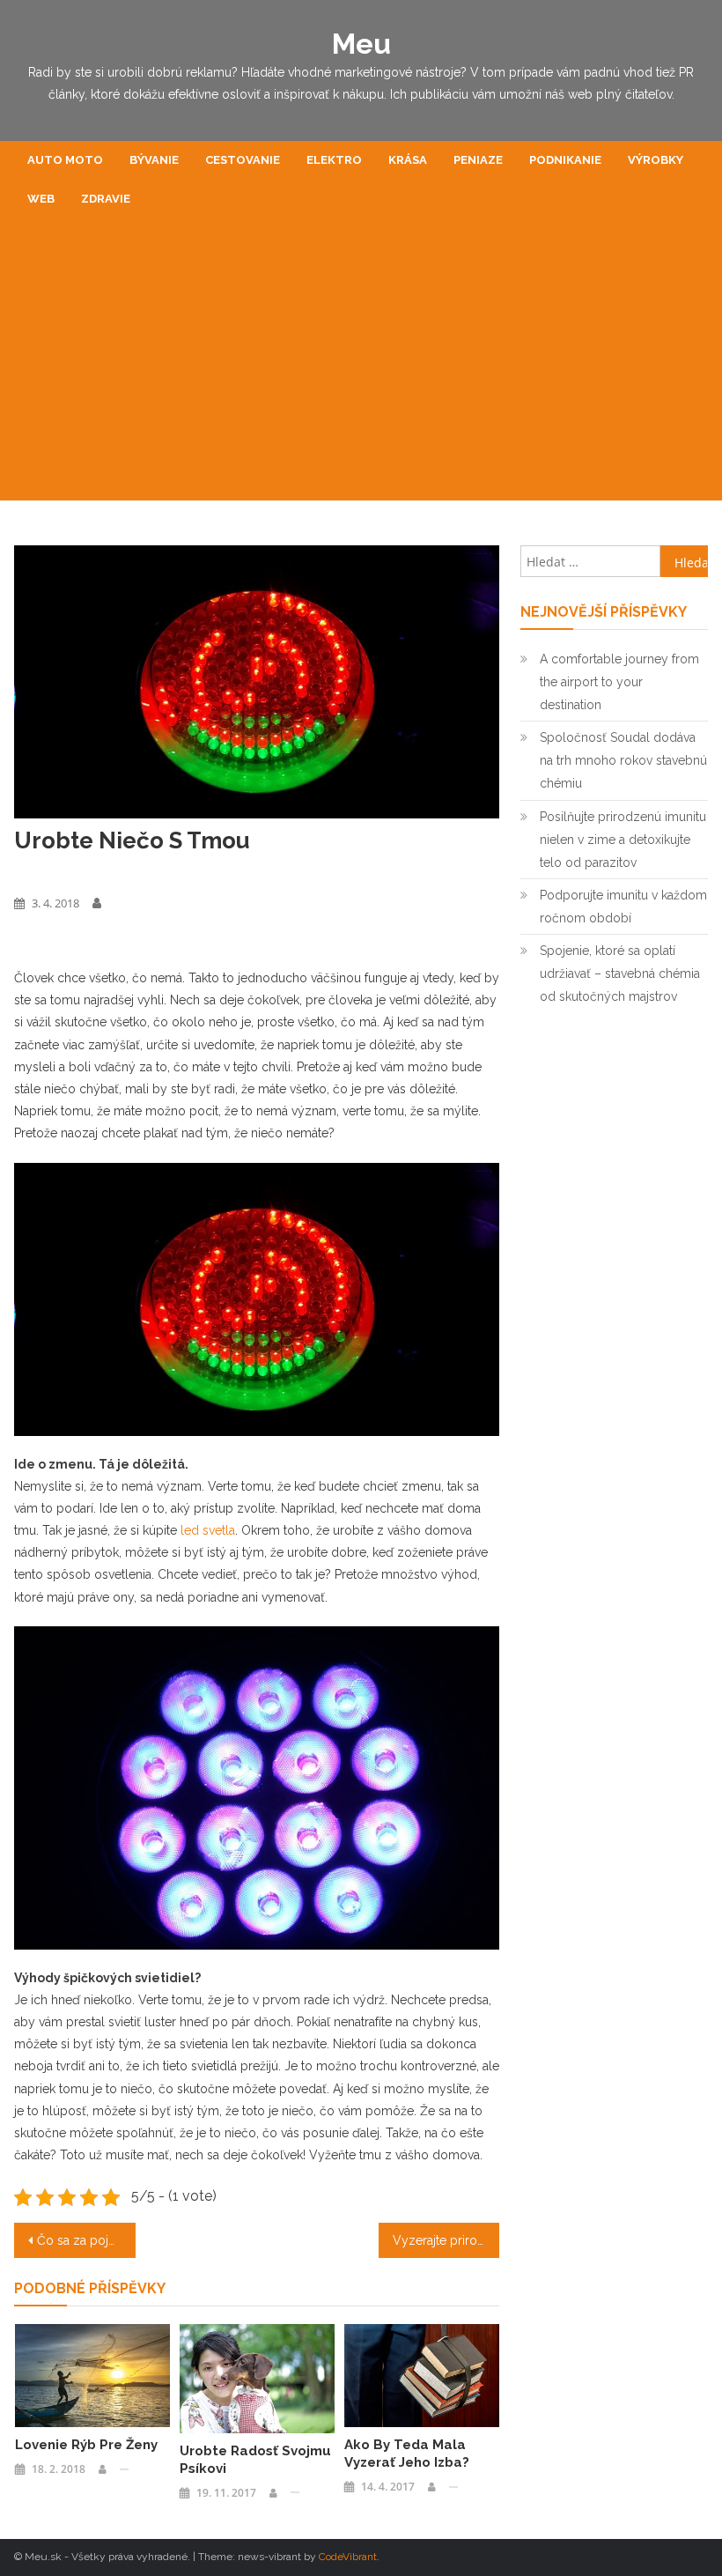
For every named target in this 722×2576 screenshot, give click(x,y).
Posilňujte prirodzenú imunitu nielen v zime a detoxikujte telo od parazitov (623, 840)
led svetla (208, 1530)
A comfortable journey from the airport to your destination (619, 682)
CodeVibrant (348, 2557)
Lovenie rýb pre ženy (86, 2445)
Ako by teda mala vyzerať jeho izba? (407, 2454)
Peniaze (478, 160)
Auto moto (65, 160)
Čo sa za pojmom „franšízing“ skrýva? (86, 2240)
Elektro (334, 160)
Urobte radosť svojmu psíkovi (255, 2460)
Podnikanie (565, 160)
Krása (408, 160)
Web (41, 199)
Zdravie (106, 199)
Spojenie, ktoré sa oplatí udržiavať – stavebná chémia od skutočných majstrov (620, 973)
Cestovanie (243, 160)
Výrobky (656, 160)
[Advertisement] (361, 368)
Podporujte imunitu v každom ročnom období (623, 907)
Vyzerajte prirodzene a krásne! (446, 2240)
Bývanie (154, 160)
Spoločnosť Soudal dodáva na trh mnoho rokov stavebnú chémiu (623, 760)
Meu (361, 44)
